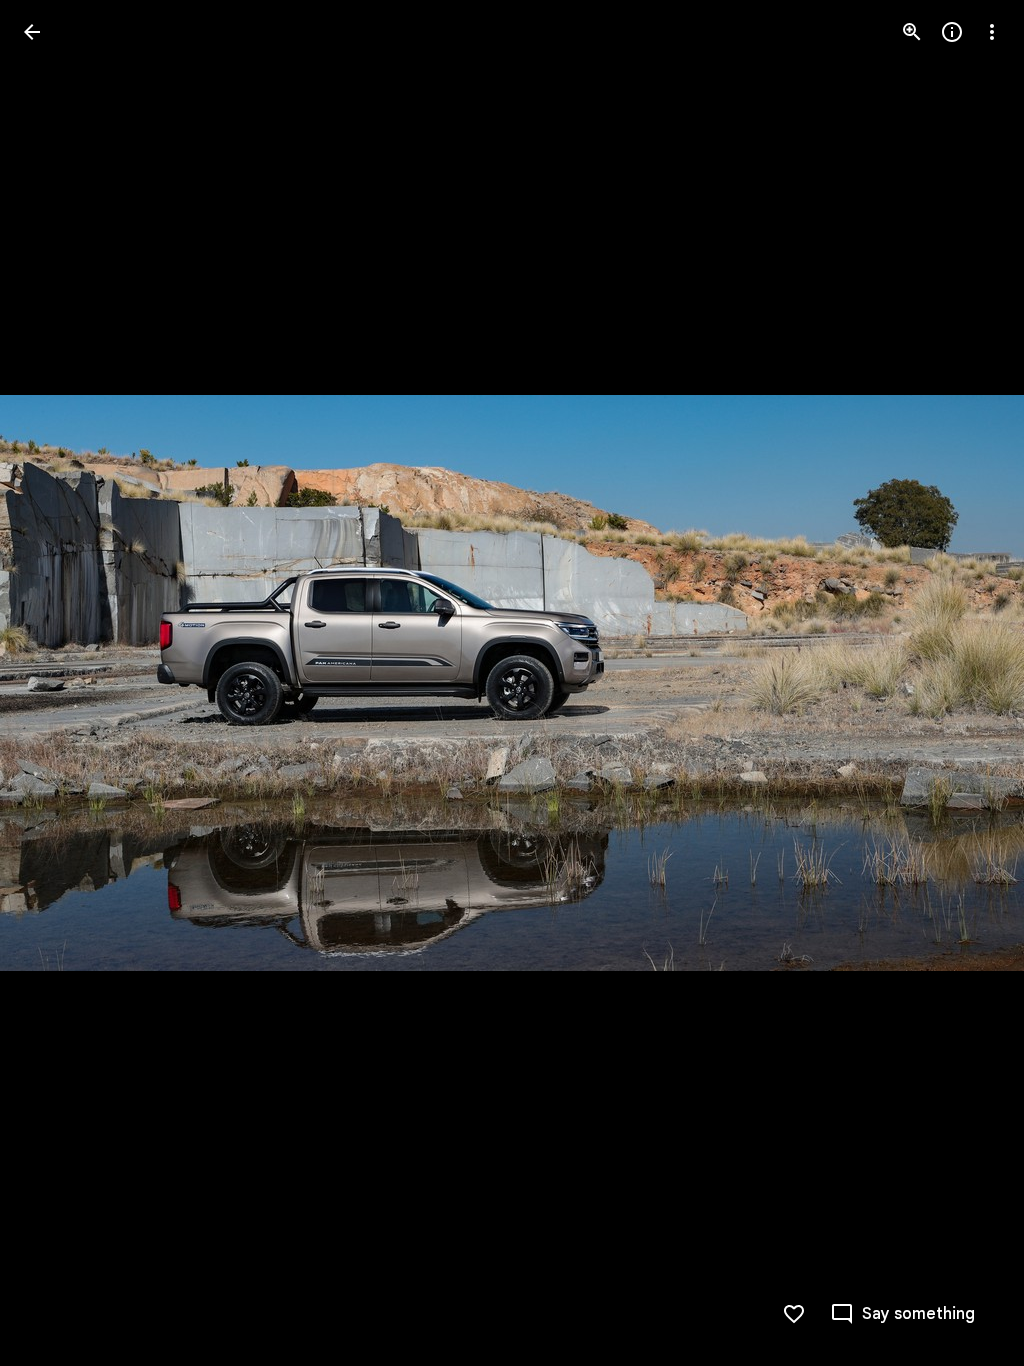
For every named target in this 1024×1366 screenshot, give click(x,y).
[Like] (794, 1314)
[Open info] (952, 32)
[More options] (992, 32)
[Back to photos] (32, 32)
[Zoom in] (912, 32)
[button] (902, 1314)
